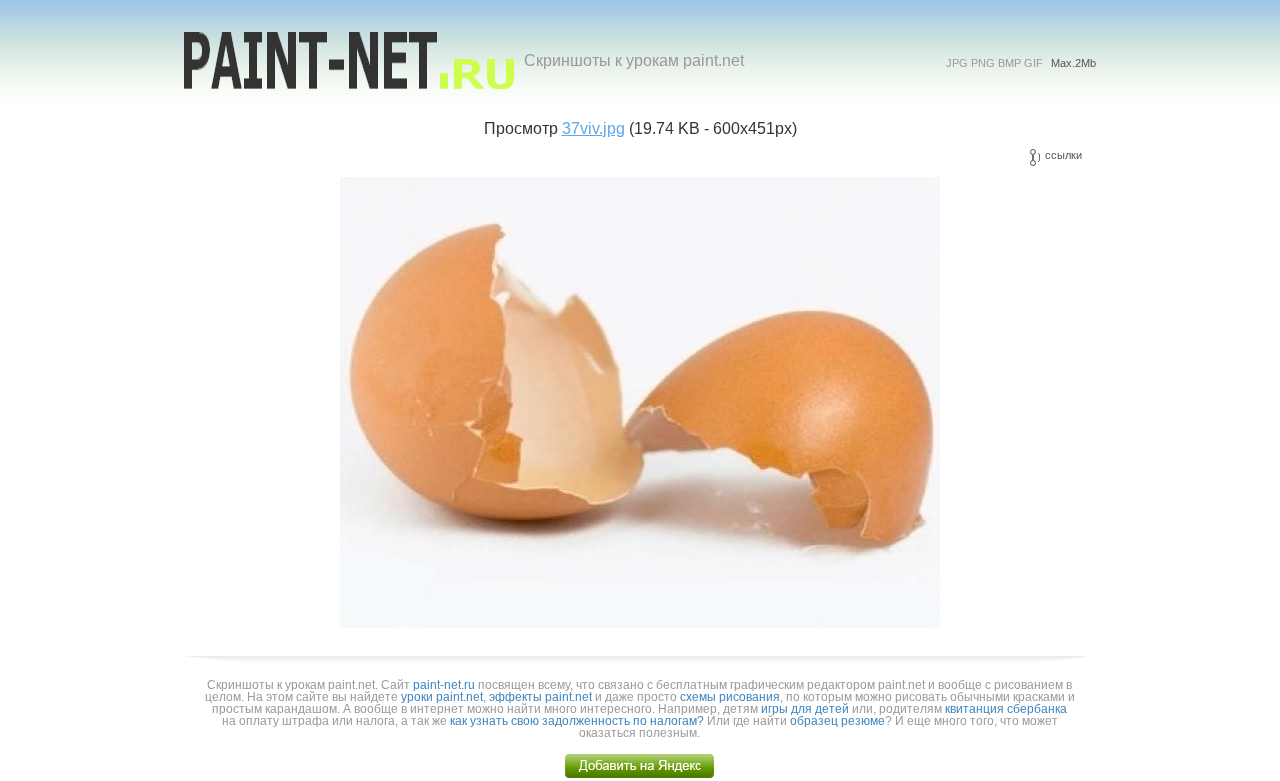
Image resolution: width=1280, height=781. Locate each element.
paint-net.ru (444, 685)
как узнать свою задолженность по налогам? (577, 721)
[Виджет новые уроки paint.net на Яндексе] (639, 774)
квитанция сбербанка (1006, 709)
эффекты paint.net (540, 697)
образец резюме (837, 721)
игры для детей (805, 709)
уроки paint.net (442, 697)
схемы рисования (730, 697)
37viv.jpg (593, 128)
